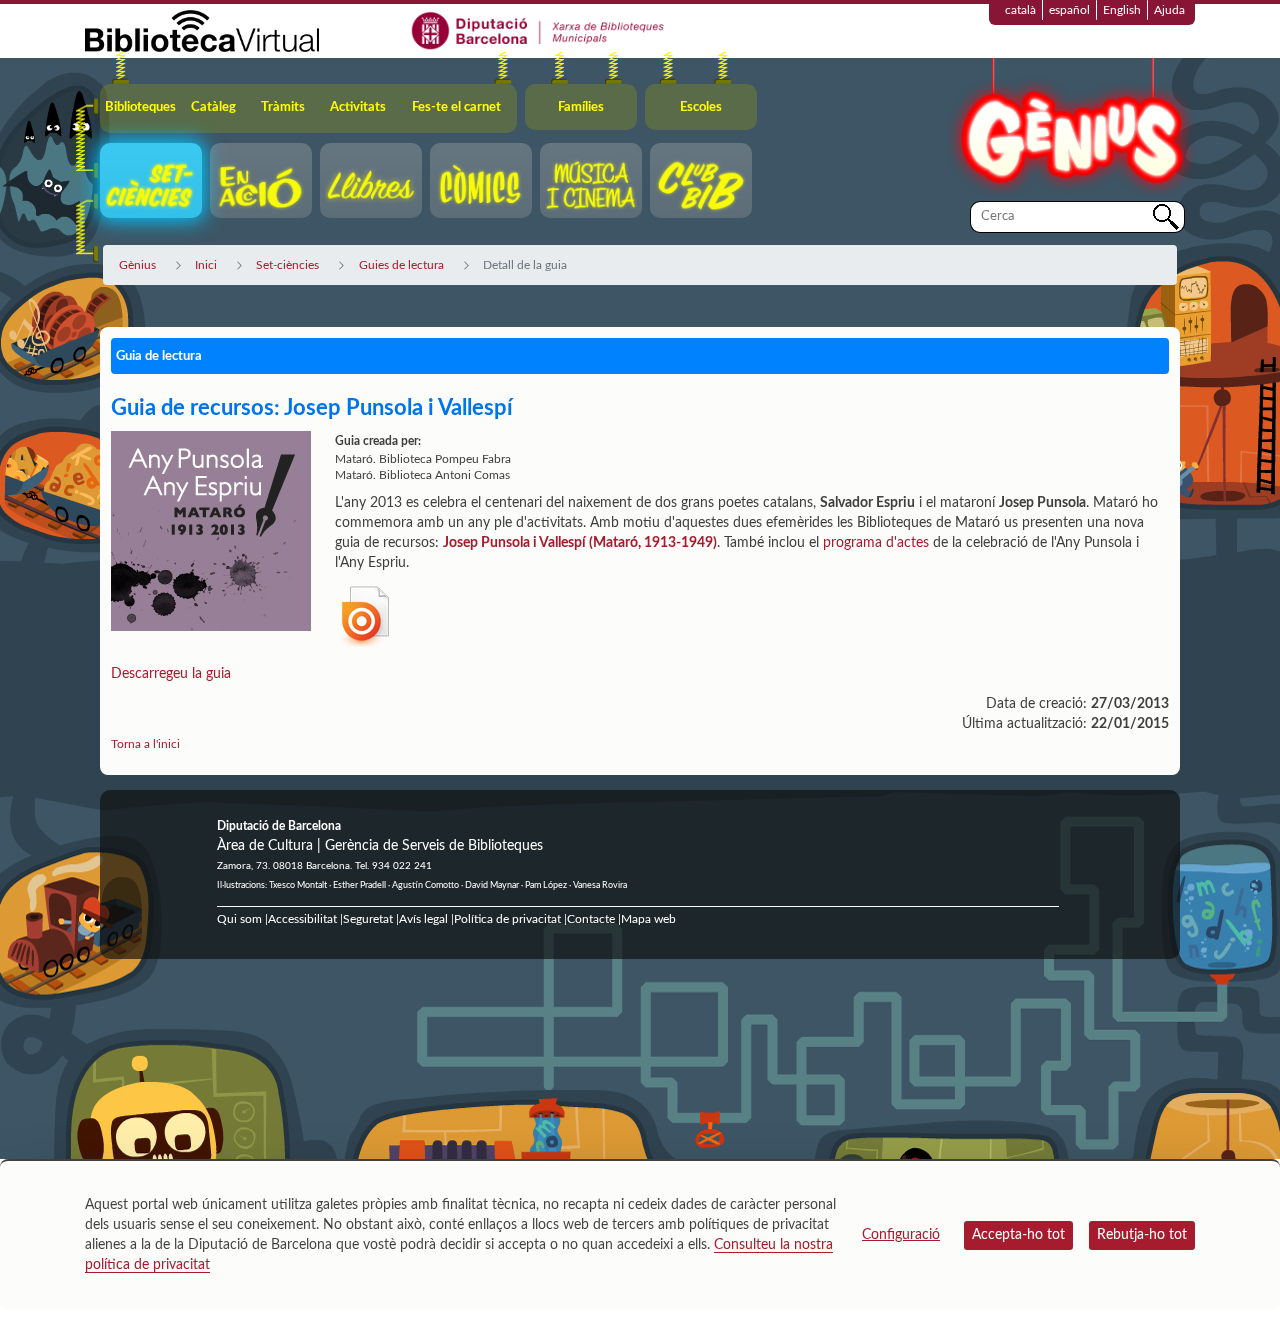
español (1069, 10)
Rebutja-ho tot (1142, 1235)
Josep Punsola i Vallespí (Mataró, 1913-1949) (580, 543)
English (1122, 10)
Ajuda (1169, 10)
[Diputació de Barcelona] (538, 30)
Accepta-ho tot (1018, 1235)
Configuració (901, 1235)
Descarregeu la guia (173, 674)
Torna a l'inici (145, 744)
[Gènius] (1070, 128)
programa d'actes (876, 543)
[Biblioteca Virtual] (202, 30)
